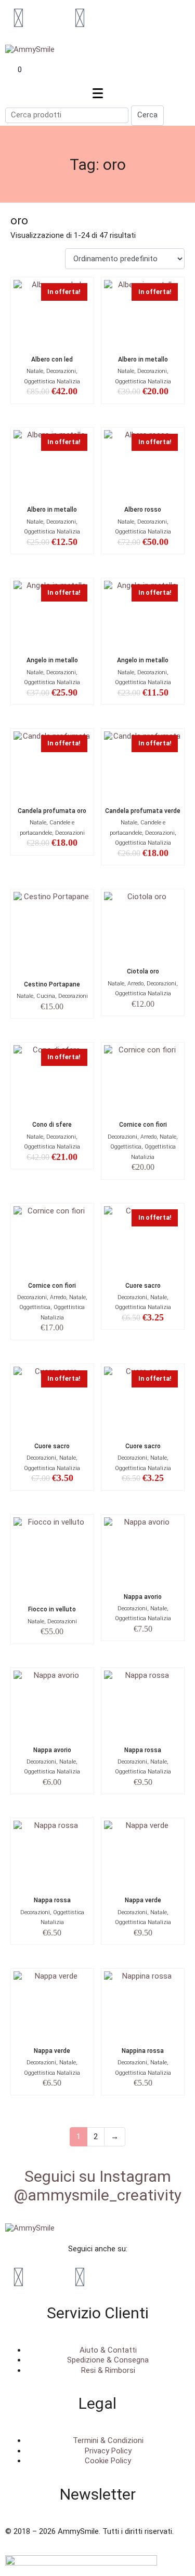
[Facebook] (18, 18)
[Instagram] (80, 18)
